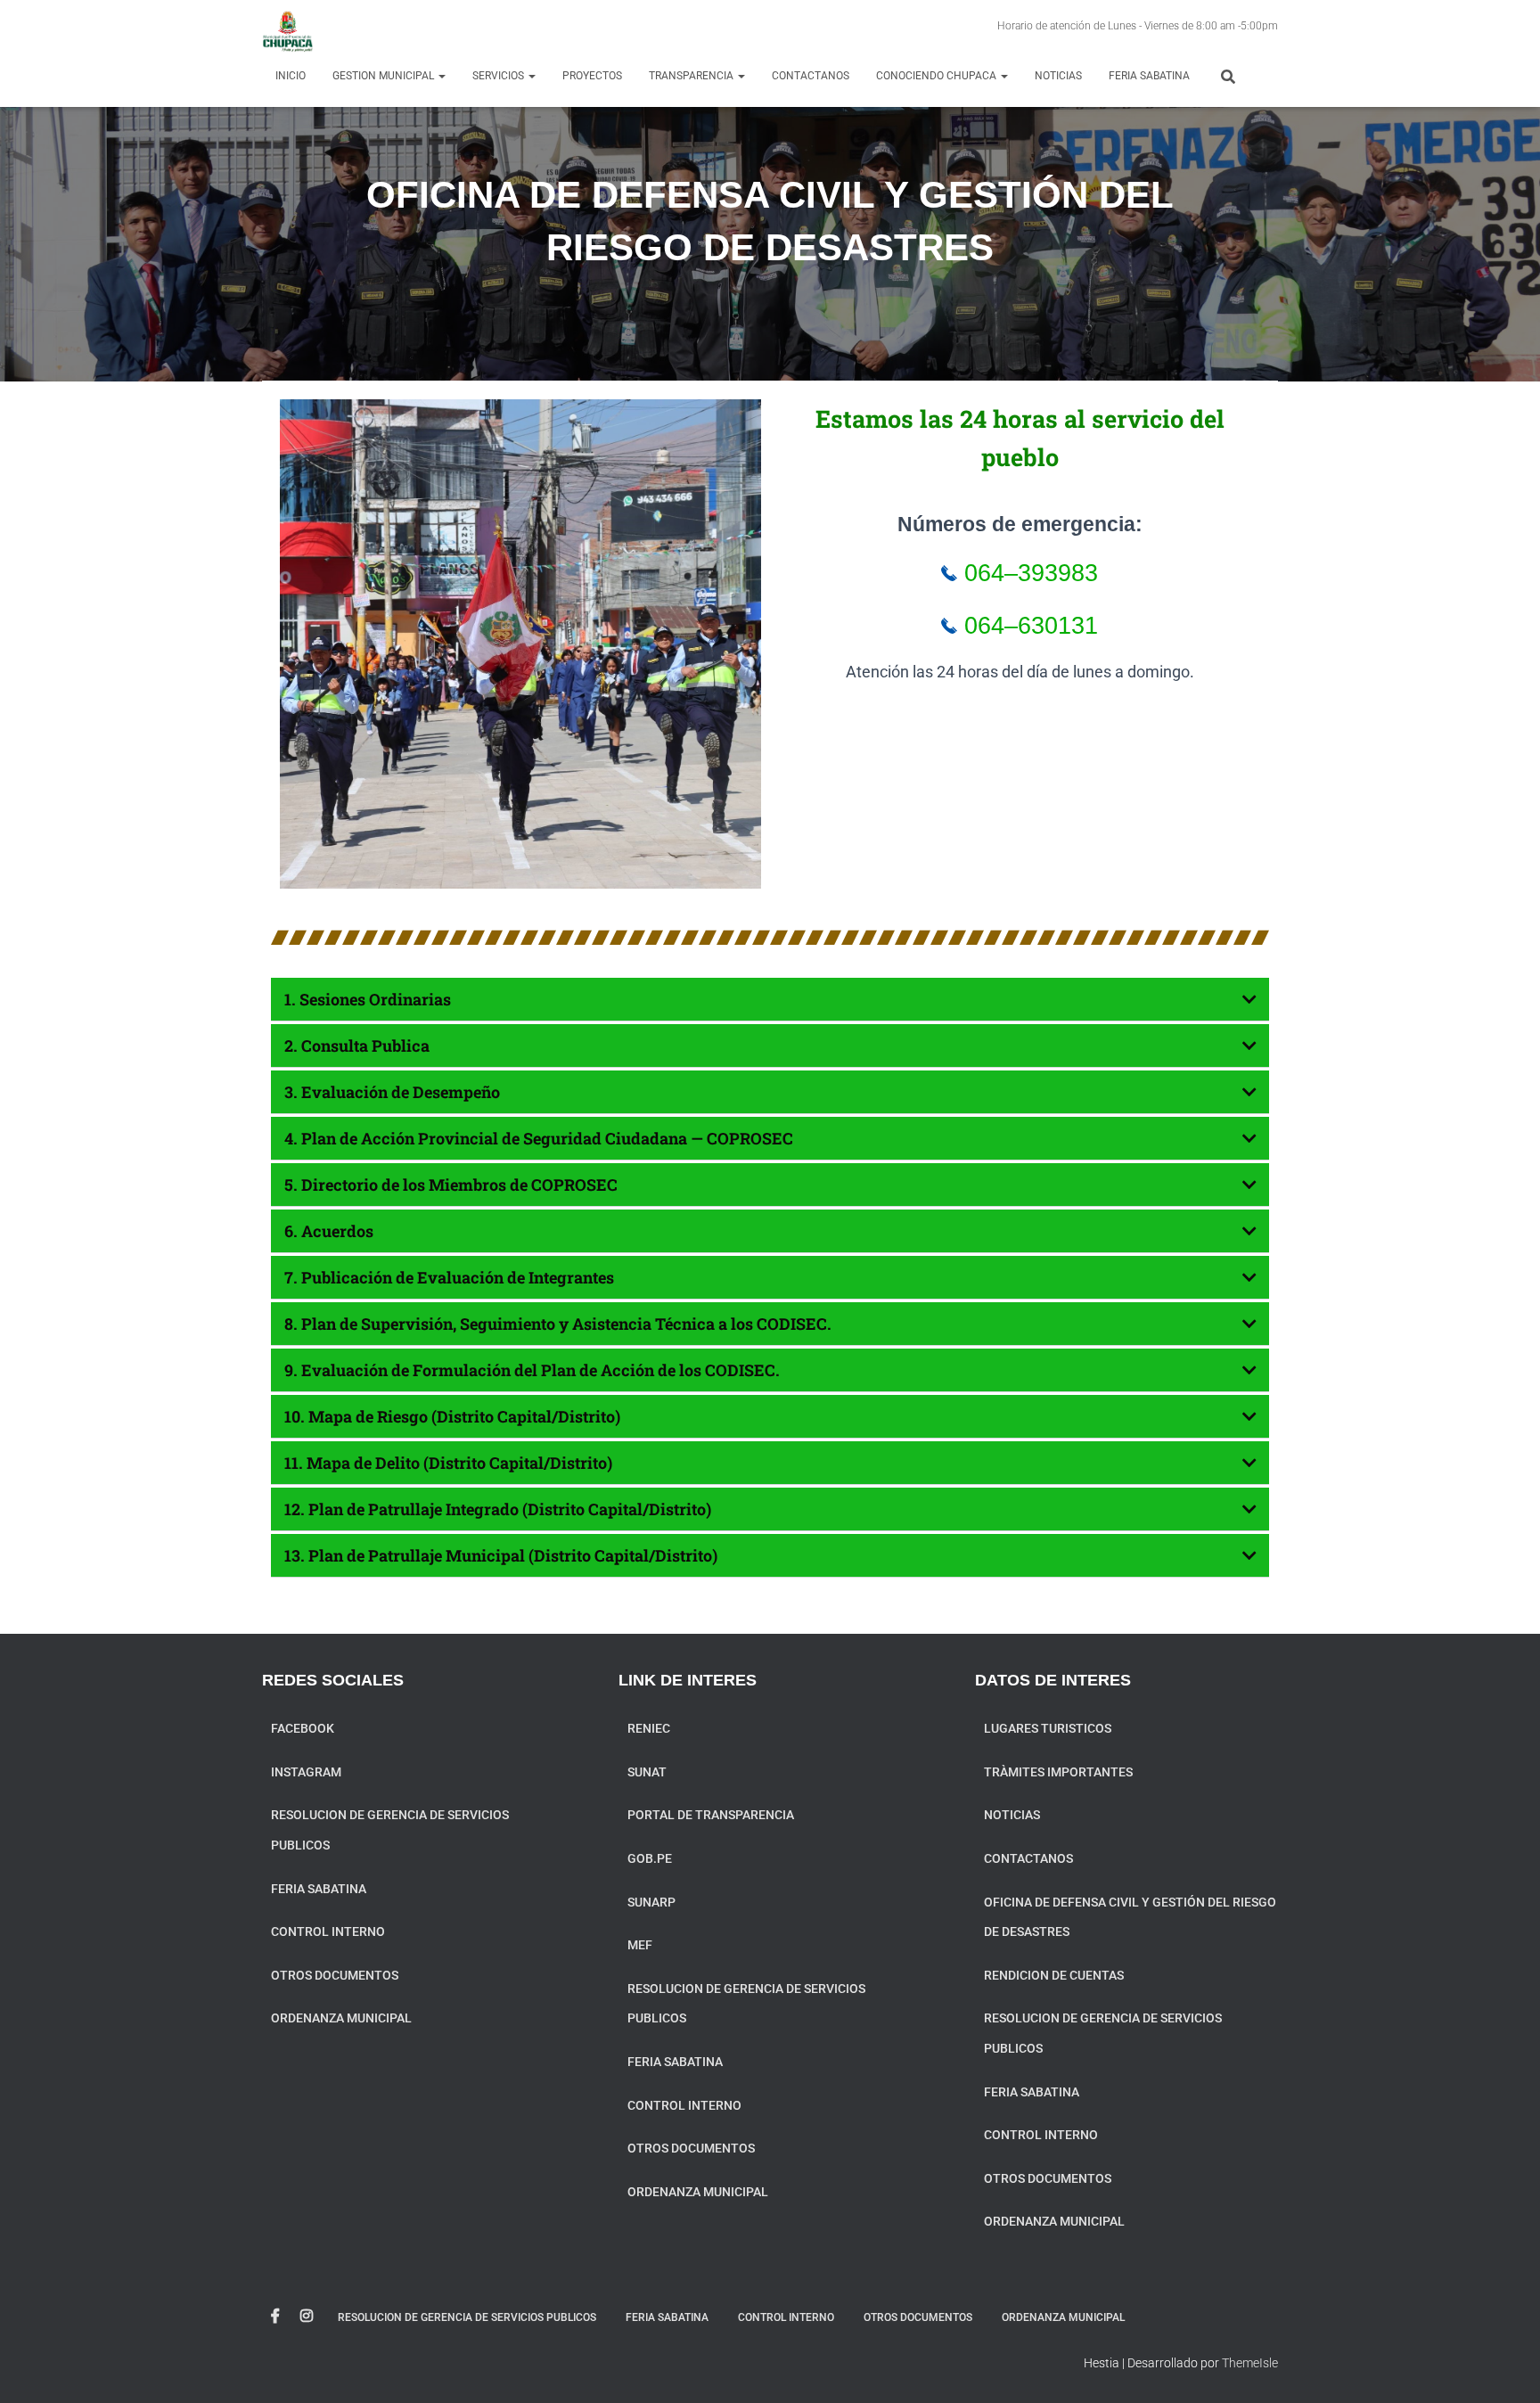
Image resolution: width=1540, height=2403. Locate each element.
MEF (640, 1945)
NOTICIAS (1058, 76)
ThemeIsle (1250, 2363)
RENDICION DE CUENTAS (1054, 1975)
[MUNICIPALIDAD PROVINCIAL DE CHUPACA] (288, 31)
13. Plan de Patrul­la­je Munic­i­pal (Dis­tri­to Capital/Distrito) (501, 1555)
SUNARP (651, 1902)
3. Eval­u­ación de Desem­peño (392, 1092)
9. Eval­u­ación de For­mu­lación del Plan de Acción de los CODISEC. (532, 1370)
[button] (770, 1000)
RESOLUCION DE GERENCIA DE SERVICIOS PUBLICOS (390, 1830)
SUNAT (647, 1772)
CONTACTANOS (811, 76)
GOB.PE (650, 1858)
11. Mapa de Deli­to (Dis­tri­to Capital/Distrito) (448, 1463)
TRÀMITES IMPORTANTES (1058, 1772)
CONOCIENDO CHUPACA (938, 76)
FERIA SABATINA (1149, 76)
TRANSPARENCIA (692, 76)
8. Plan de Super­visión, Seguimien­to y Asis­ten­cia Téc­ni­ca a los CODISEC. (558, 1324)
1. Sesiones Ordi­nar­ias (368, 999)
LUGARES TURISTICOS (1048, 1728)
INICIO (291, 76)
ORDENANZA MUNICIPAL (341, 2018)
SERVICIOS (500, 76)
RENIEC (649, 1728)
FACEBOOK (303, 1728)
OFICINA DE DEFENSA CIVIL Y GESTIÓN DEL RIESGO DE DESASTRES (1130, 1917)
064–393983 (1028, 573)
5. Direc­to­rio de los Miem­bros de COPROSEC (451, 1185)
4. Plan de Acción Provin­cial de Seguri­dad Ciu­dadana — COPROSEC (539, 1138)
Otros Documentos (335, 1975)
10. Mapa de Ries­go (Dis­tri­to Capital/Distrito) (452, 1416)
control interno (328, 1931)
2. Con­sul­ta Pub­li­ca (357, 1046)
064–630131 (1028, 626)
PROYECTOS (592, 76)
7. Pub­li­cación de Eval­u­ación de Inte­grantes (449, 1277)
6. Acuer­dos (329, 1231)
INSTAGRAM (306, 1772)
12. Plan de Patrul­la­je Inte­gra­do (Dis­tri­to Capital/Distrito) (498, 1509)
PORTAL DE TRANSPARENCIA (711, 1815)
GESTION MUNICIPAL (385, 76)
